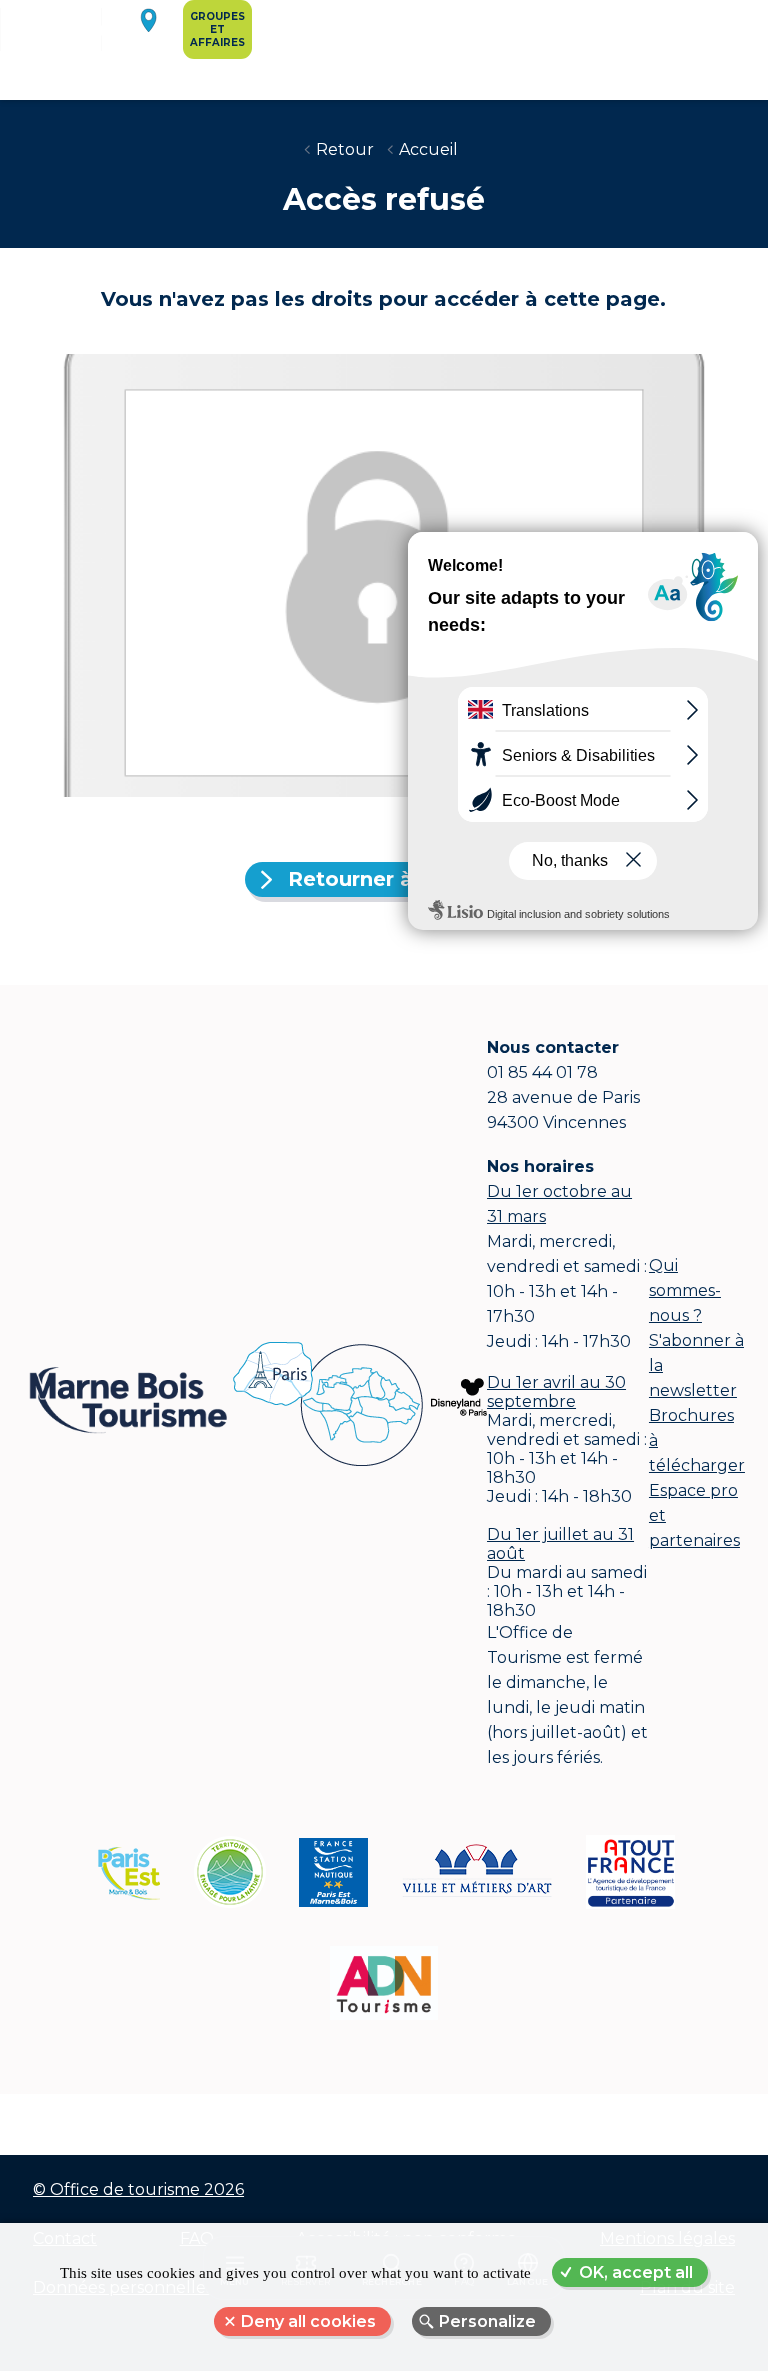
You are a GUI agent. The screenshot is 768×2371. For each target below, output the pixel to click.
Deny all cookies (308, 2321)
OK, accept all (636, 2272)
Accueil (428, 149)
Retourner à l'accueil (396, 879)
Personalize (487, 2321)
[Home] (79, 46)
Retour (345, 149)
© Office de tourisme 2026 (138, 2189)
